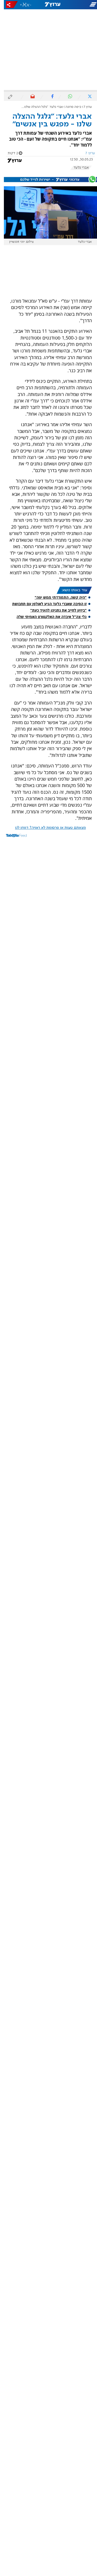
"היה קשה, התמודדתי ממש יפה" (57, 597)
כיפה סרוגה (69, 107)
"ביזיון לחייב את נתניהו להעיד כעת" (55, 610)
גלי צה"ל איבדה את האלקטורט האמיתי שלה (48, 617)
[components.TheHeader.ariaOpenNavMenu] (81, 5)
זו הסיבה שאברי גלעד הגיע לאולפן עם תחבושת (46, 604)
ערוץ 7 (84, 107)
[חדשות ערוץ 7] (49, 5)
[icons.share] (8, 5)
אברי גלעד (77, 168)
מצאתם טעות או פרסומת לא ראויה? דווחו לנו (47, 828)
